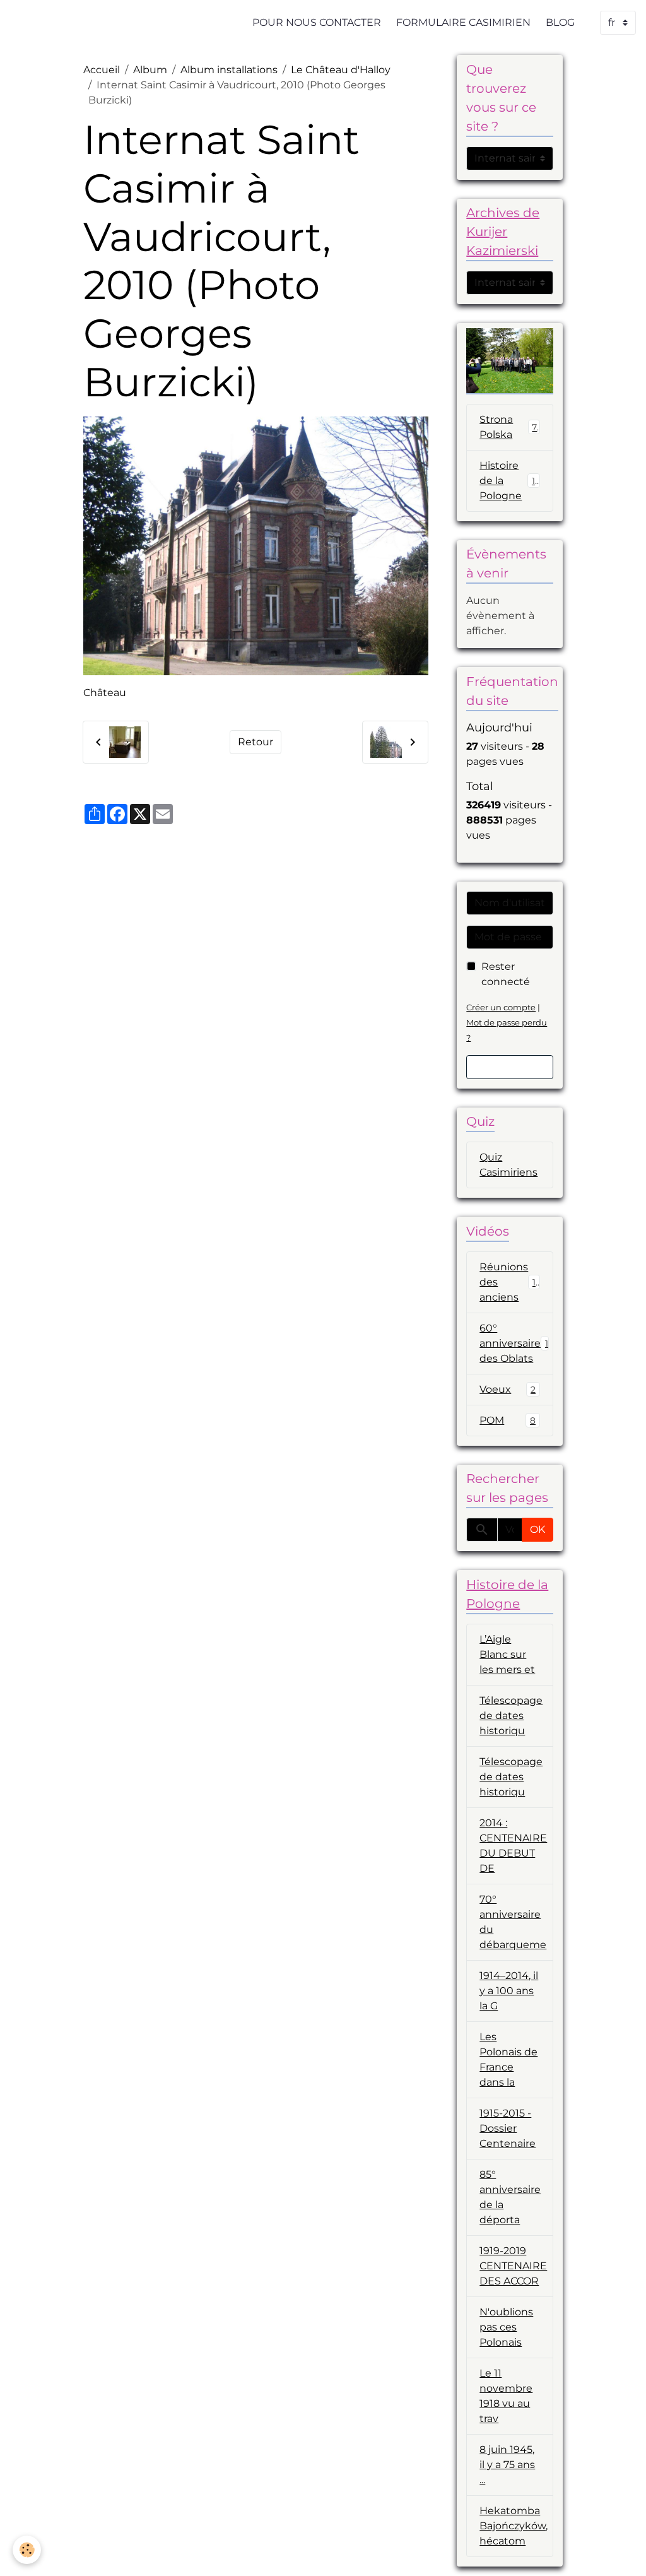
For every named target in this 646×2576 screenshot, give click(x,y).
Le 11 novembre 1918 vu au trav (506, 2396)
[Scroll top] (621, 2551)
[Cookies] (27, 2550)
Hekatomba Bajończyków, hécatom (514, 2526)
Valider (510, 1067)
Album (150, 70)
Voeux (508, 1389)
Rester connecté (506, 974)
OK (537, 1529)
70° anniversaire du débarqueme (513, 1922)
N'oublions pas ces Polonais (506, 2327)
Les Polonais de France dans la (508, 2059)
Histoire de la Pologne (510, 481)
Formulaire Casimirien (463, 22)
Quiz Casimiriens (508, 1165)
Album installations (229, 70)
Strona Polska (508, 427)
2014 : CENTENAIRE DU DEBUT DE (513, 1846)
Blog (560, 22)
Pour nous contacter (317, 22)
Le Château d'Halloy (341, 70)
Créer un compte (501, 1007)
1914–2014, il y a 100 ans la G (509, 1991)
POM (508, 1420)
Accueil (102, 70)
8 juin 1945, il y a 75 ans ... (507, 2465)
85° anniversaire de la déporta (510, 2197)
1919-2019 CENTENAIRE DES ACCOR (513, 2266)
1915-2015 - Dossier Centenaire (508, 2128)
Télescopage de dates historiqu (511, 1716)
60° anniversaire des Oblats (514, 1343)
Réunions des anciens (510, 1282)
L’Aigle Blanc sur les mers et (507, 1654)
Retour (255, 742)
